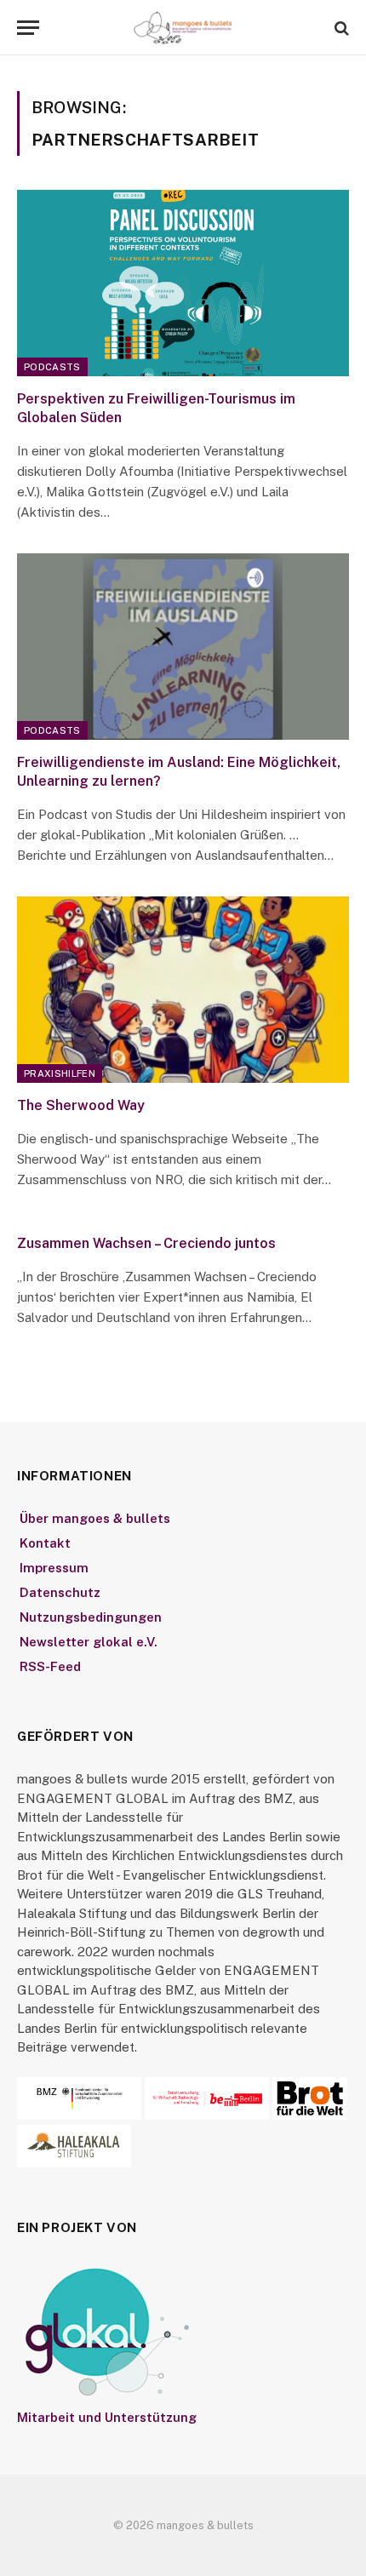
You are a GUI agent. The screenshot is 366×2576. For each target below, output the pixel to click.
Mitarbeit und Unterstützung (107, 2417)
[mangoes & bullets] (183, 28)
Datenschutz (60, 1592)
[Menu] (28, 28)
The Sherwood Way (81, 1105)
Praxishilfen (60, 1073)
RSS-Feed (50, 1666)
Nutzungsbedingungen (91, 1617)
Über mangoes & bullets (95, 1518)
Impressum (54, 1568)
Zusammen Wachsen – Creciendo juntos (146, 1243)
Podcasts (52, 367)
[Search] (340, 28)
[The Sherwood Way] (183, 990)
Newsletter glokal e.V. (89, 1642)
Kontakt (45, 1543)
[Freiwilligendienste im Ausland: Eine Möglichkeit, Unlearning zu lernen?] (183, 647)
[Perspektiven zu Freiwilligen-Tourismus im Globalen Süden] (183, 283)
